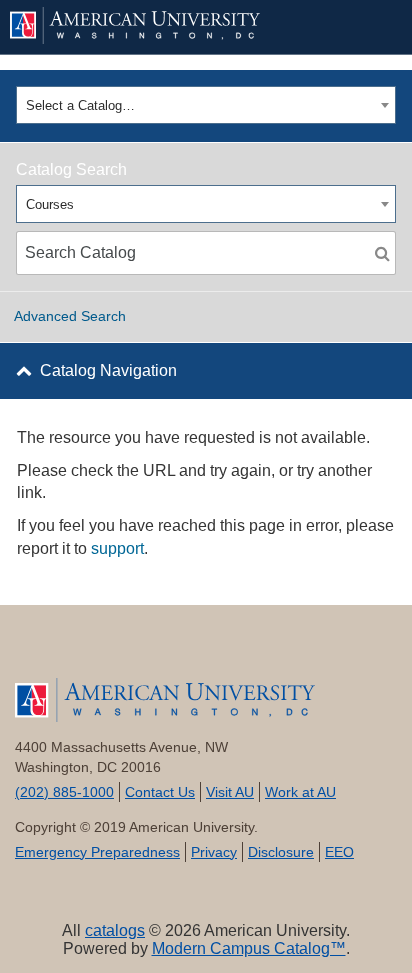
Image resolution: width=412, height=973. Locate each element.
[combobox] (206, 105)
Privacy (214, 852)
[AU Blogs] (365, 651)
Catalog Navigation (108, 370)
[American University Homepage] (171, 25)
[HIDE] (368, 27)
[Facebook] (46, 651)
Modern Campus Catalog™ (249, 948)
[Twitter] (110, 651)
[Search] (382, 253)
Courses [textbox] (50, 204)
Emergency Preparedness (97, 852)
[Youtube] (174, 651)
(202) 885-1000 (64, 792)
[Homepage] (206, 700)
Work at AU (300, 792)
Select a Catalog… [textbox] (80, 105)
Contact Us (160, 792)
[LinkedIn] (237, 651)
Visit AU (230, 792)
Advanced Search (70, 316)
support (117, 548)
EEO (339, 852)
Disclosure (281, 852)
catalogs (115, 930)
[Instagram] (301, 651)
